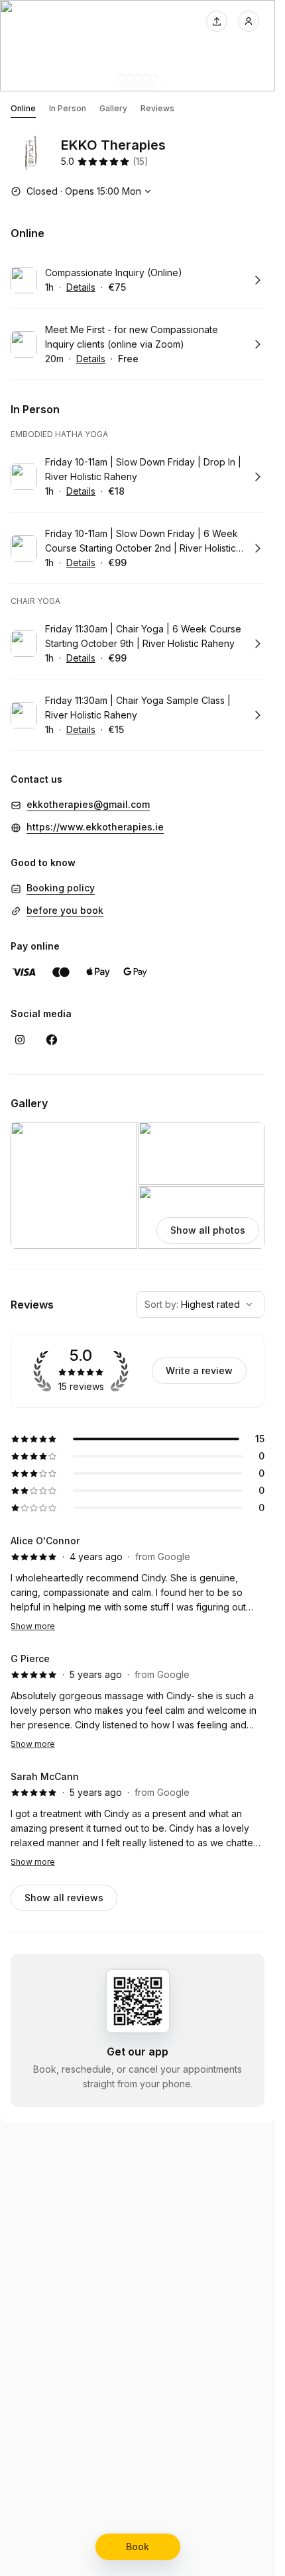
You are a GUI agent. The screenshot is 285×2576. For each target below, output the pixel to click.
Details (81, 287)
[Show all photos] (138, 46)
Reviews (157, 108)
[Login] (249, 21)
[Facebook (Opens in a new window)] (52, 1040)
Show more (33, 1626)
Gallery (113, 108)
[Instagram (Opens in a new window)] (20, 1040)
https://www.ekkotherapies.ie (95, 827)
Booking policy (61, 888)
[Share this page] (217, 21)
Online (23, 108)
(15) (141, 161)
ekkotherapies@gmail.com (88, 804)
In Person (68, 108)
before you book (65, 910)
